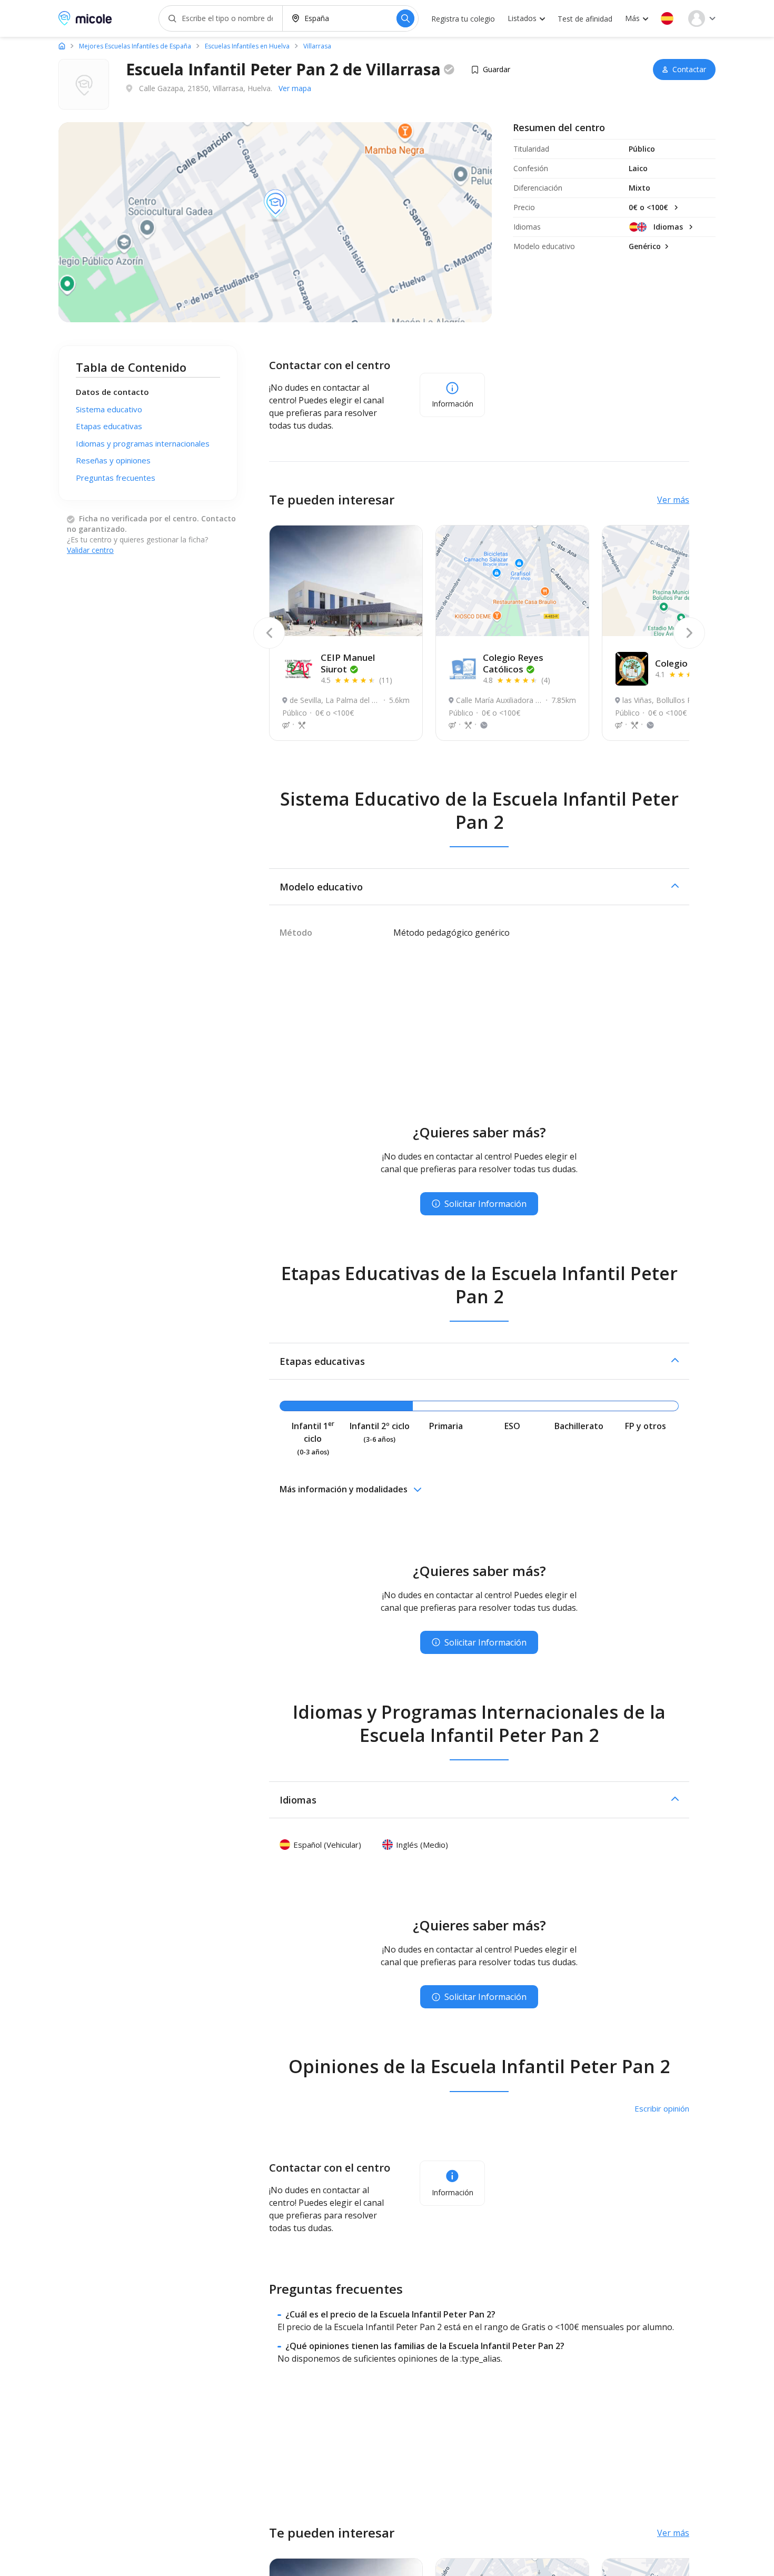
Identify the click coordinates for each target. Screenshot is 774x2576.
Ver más (673, 500)
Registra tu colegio (463, 19)
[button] (667, 18)
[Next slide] (689, 633)
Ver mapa (295, 88)
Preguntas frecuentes (116, 478)
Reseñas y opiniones (113, 460)
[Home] (62, 46)
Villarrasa (317, 46)
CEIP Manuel (348, 663)
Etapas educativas (109, 426)
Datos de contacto (112, 392)
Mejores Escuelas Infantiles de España (135, 46)
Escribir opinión (662, 2108)
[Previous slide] (269, 633)
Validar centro (90, 550)
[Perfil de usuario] (702, 18)
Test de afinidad (585, 19)
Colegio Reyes (513, 663)
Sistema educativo (109, 409)
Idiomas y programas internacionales (143, 443)
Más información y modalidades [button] (344, 1489)
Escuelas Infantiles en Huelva (247, 46)
